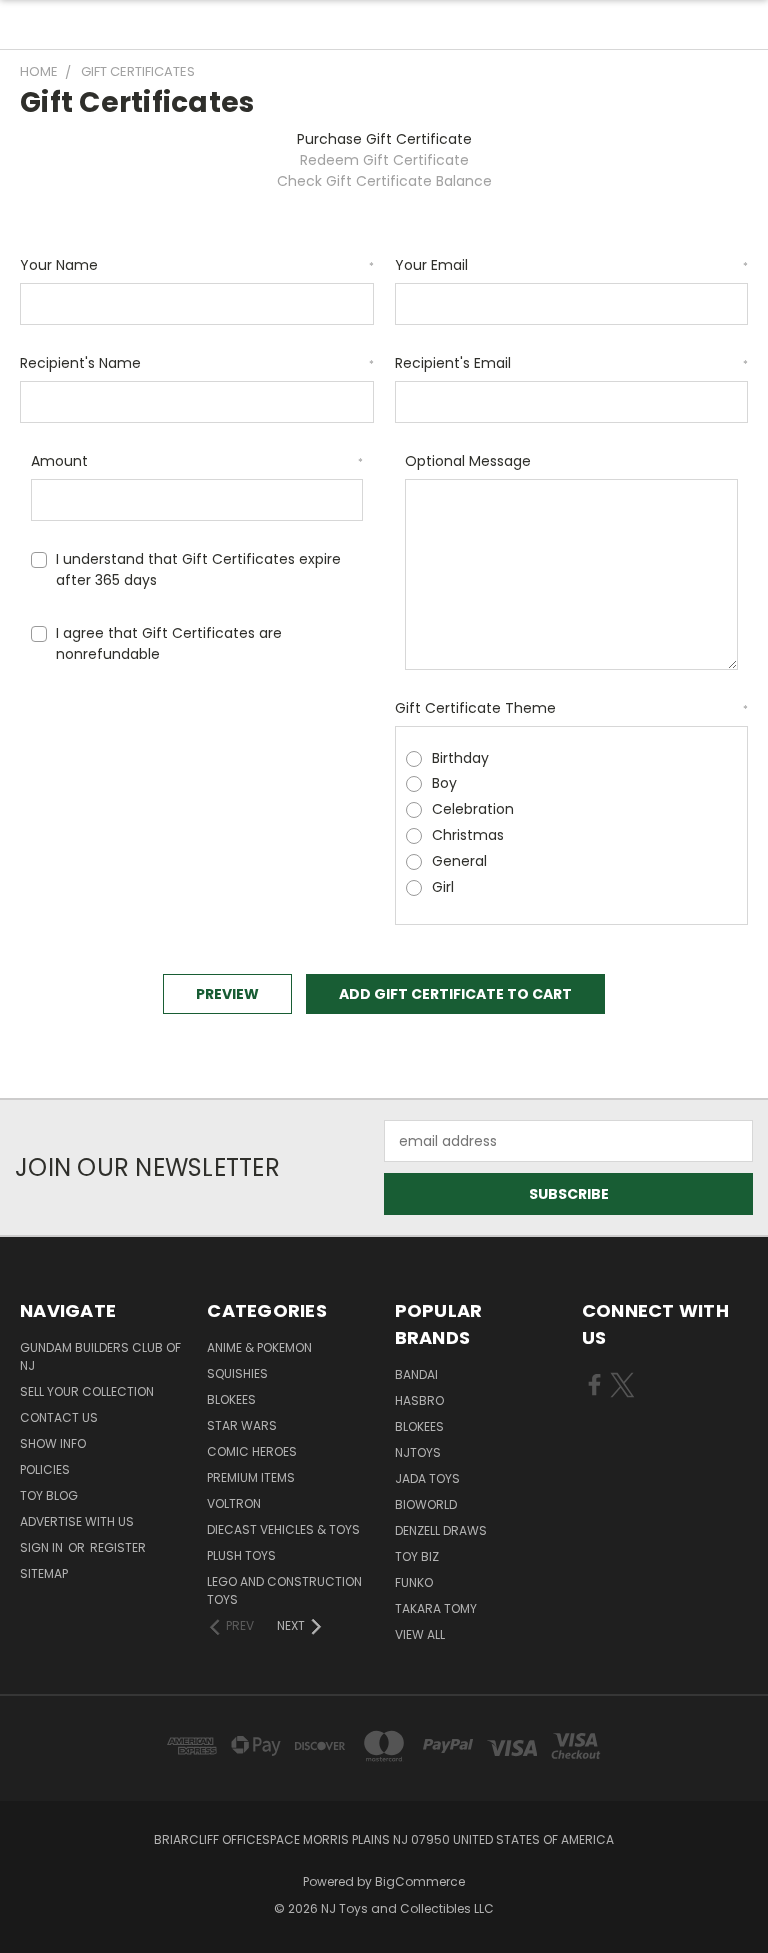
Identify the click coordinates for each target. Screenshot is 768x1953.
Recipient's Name (197, 363)
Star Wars (242, 1425)
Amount (197, 461)
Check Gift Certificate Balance (384, 181)
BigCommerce (420, 1881)
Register (118, 1547)
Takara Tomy (436, 1608)
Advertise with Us (77, 1521)
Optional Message (468, 461)
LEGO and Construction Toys (284, 1590)
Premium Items (251, 1477)
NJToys (418, 1452)
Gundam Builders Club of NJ (100, 1356)
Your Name (197, 265)
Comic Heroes (252, 1451)
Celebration (473, 809)
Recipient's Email (572, 363)
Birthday (460, 758)
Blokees (231, 1399)
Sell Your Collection (87, 1391)
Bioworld (426, 1504)
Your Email (572, 265)
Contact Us (59, 1417)
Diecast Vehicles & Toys (283, 1529)
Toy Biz (417, 1556)
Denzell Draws (441, 1530)
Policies (45, 1469)
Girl (443, 887)
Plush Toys (241, 1555)
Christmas (468, 835)
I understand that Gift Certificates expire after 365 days (198, 569)
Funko (414, 1582)
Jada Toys (427, 1478)
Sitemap (44, 1573)
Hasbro (419, 1400)
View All (420, 1634)
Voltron (234, 1503)
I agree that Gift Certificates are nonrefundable (169, 643)
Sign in (43, 1547)
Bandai (416, 1374)
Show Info (53, 1443)
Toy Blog (49, 1495)
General (459, 861)
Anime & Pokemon (259, 1347)
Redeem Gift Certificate (384, 160)
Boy (444, 783)
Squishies (237, 1373)
